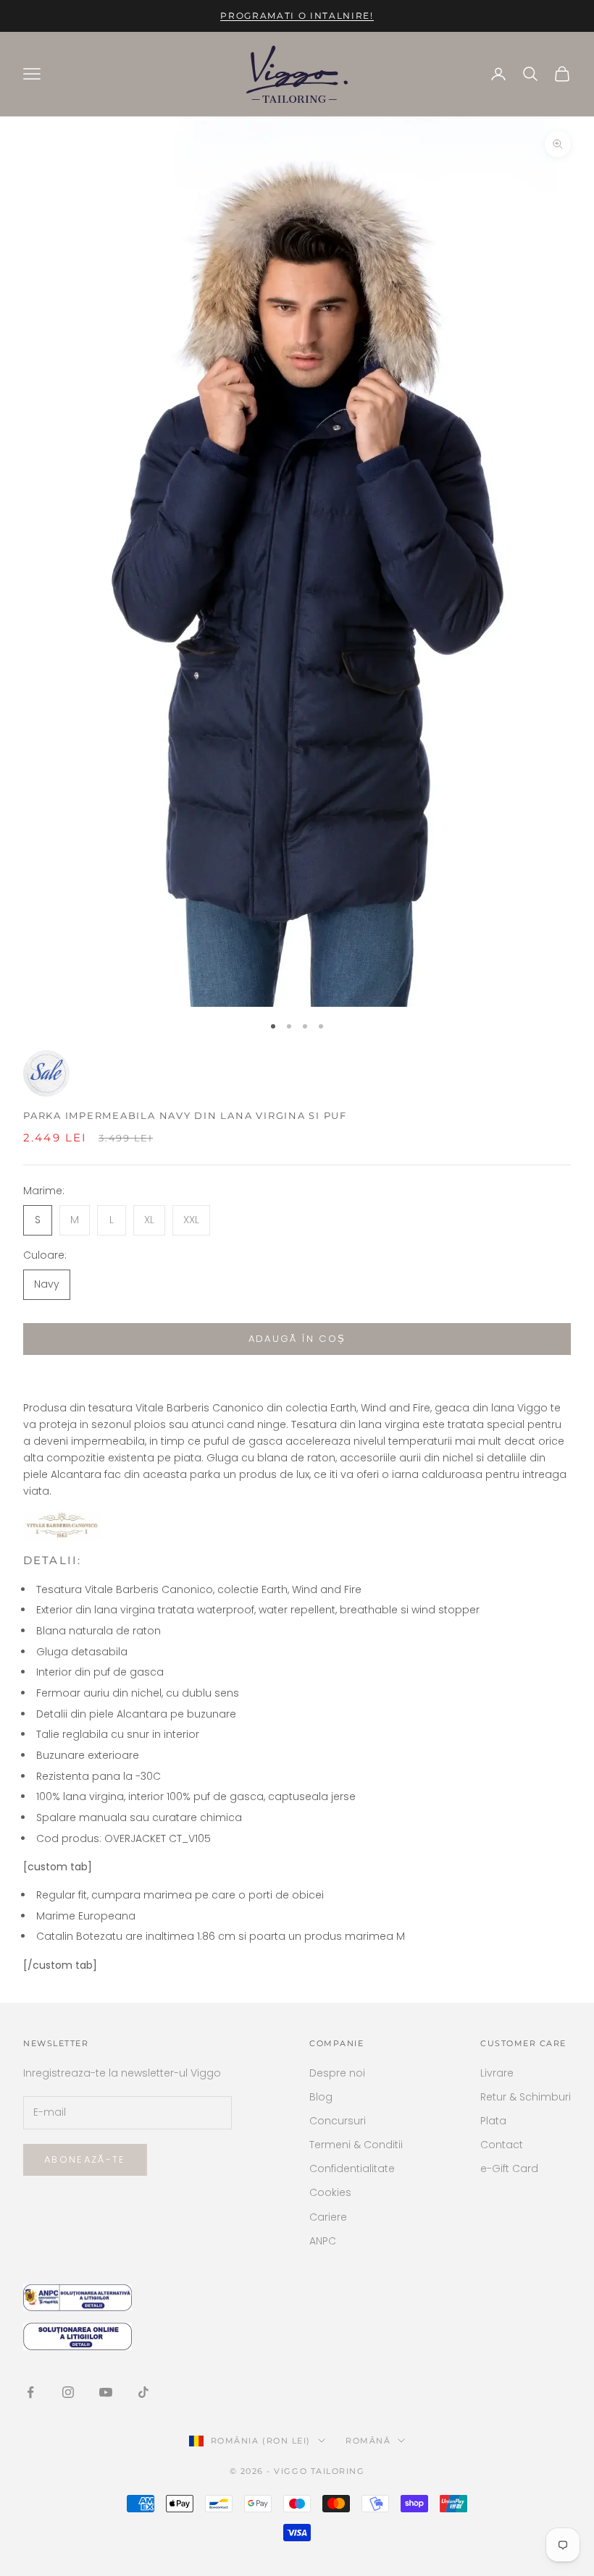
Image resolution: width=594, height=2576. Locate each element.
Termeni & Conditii (356, 2145)
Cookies (330, 2192)
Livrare (497, 2073)
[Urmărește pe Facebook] (30, 2392)
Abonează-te (85, 2159)
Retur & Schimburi (526, 2097)
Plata (493, 2121)
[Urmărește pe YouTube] (106, 2392)
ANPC (323, 2241)
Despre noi (337, 2073)
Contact (502, 2145)
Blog (321, 2097)
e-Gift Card (509, 2169)
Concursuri (338, 2121)
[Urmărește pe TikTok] (143, 2392)
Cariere (328, 2217)
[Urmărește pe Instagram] (68, 2392)
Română (368, 2441)
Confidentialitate (352, 2169)
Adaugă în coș (297, 1339)
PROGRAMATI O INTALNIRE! (297, 16)
